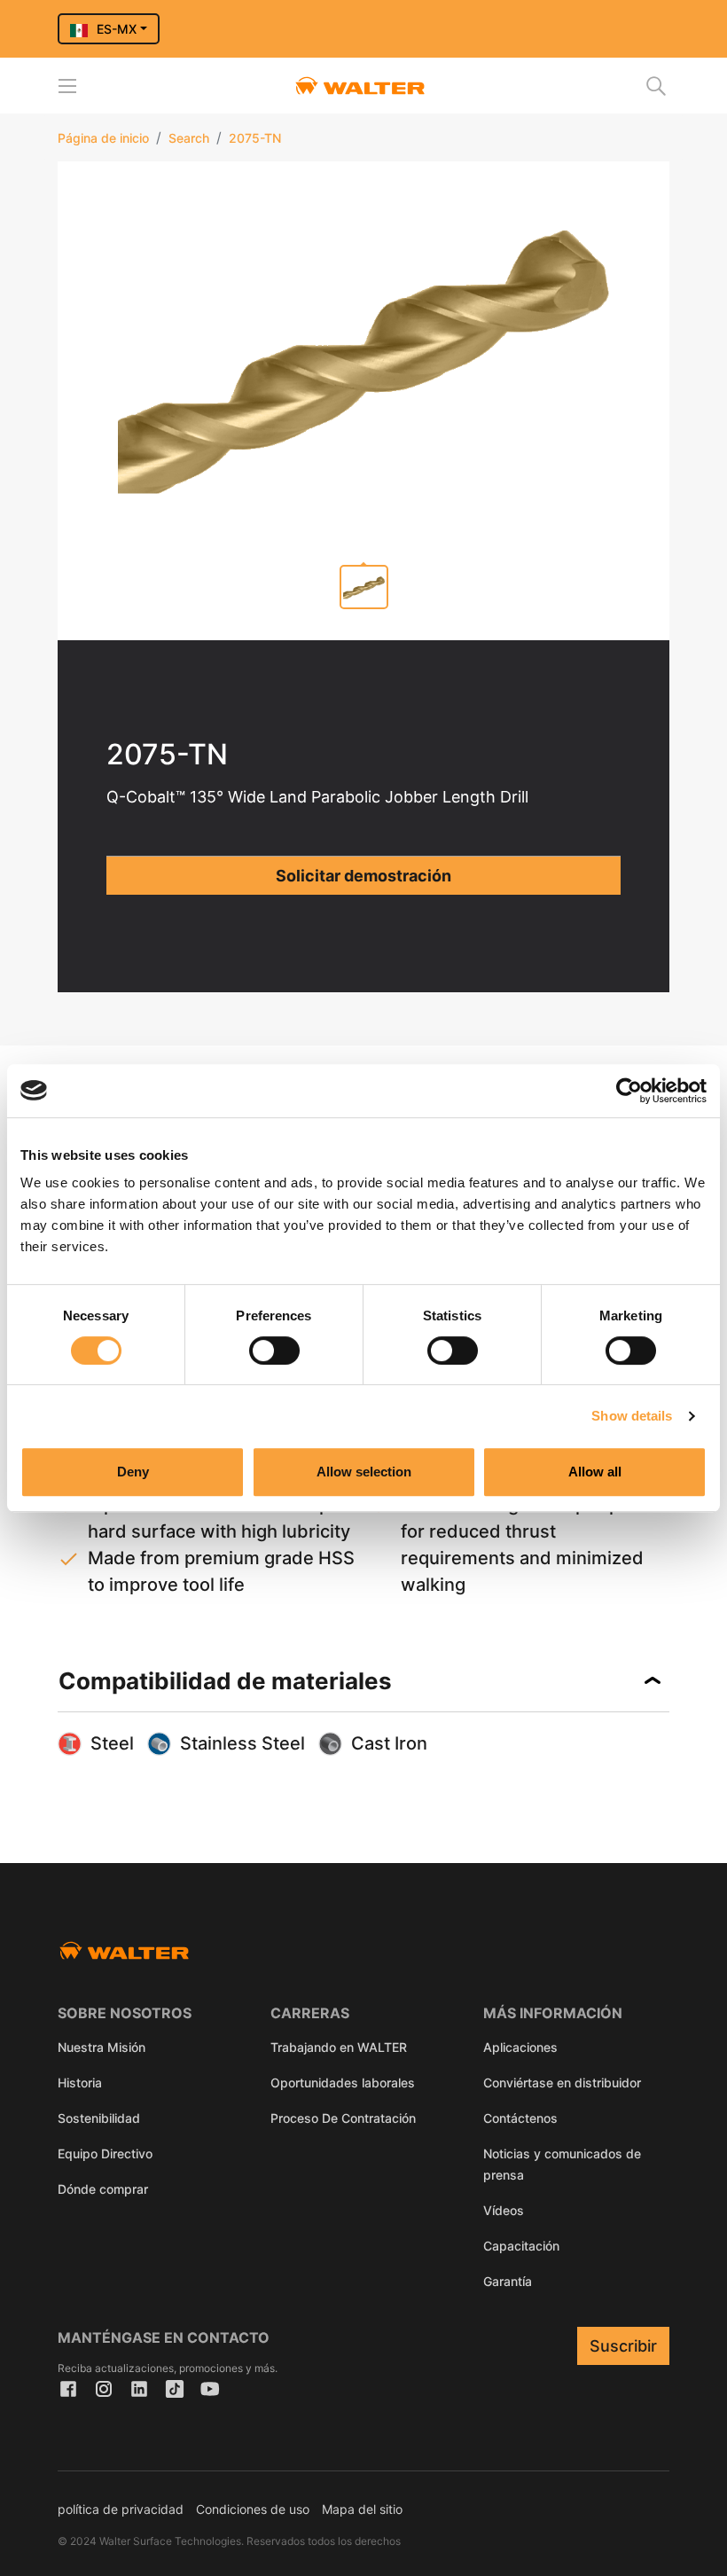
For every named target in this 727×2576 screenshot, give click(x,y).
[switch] (274, 1351)
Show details (632, 1416)
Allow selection (364, 1472)
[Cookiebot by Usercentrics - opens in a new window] (629, 1091)
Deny (133, 1472)
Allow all (595, 1472)
